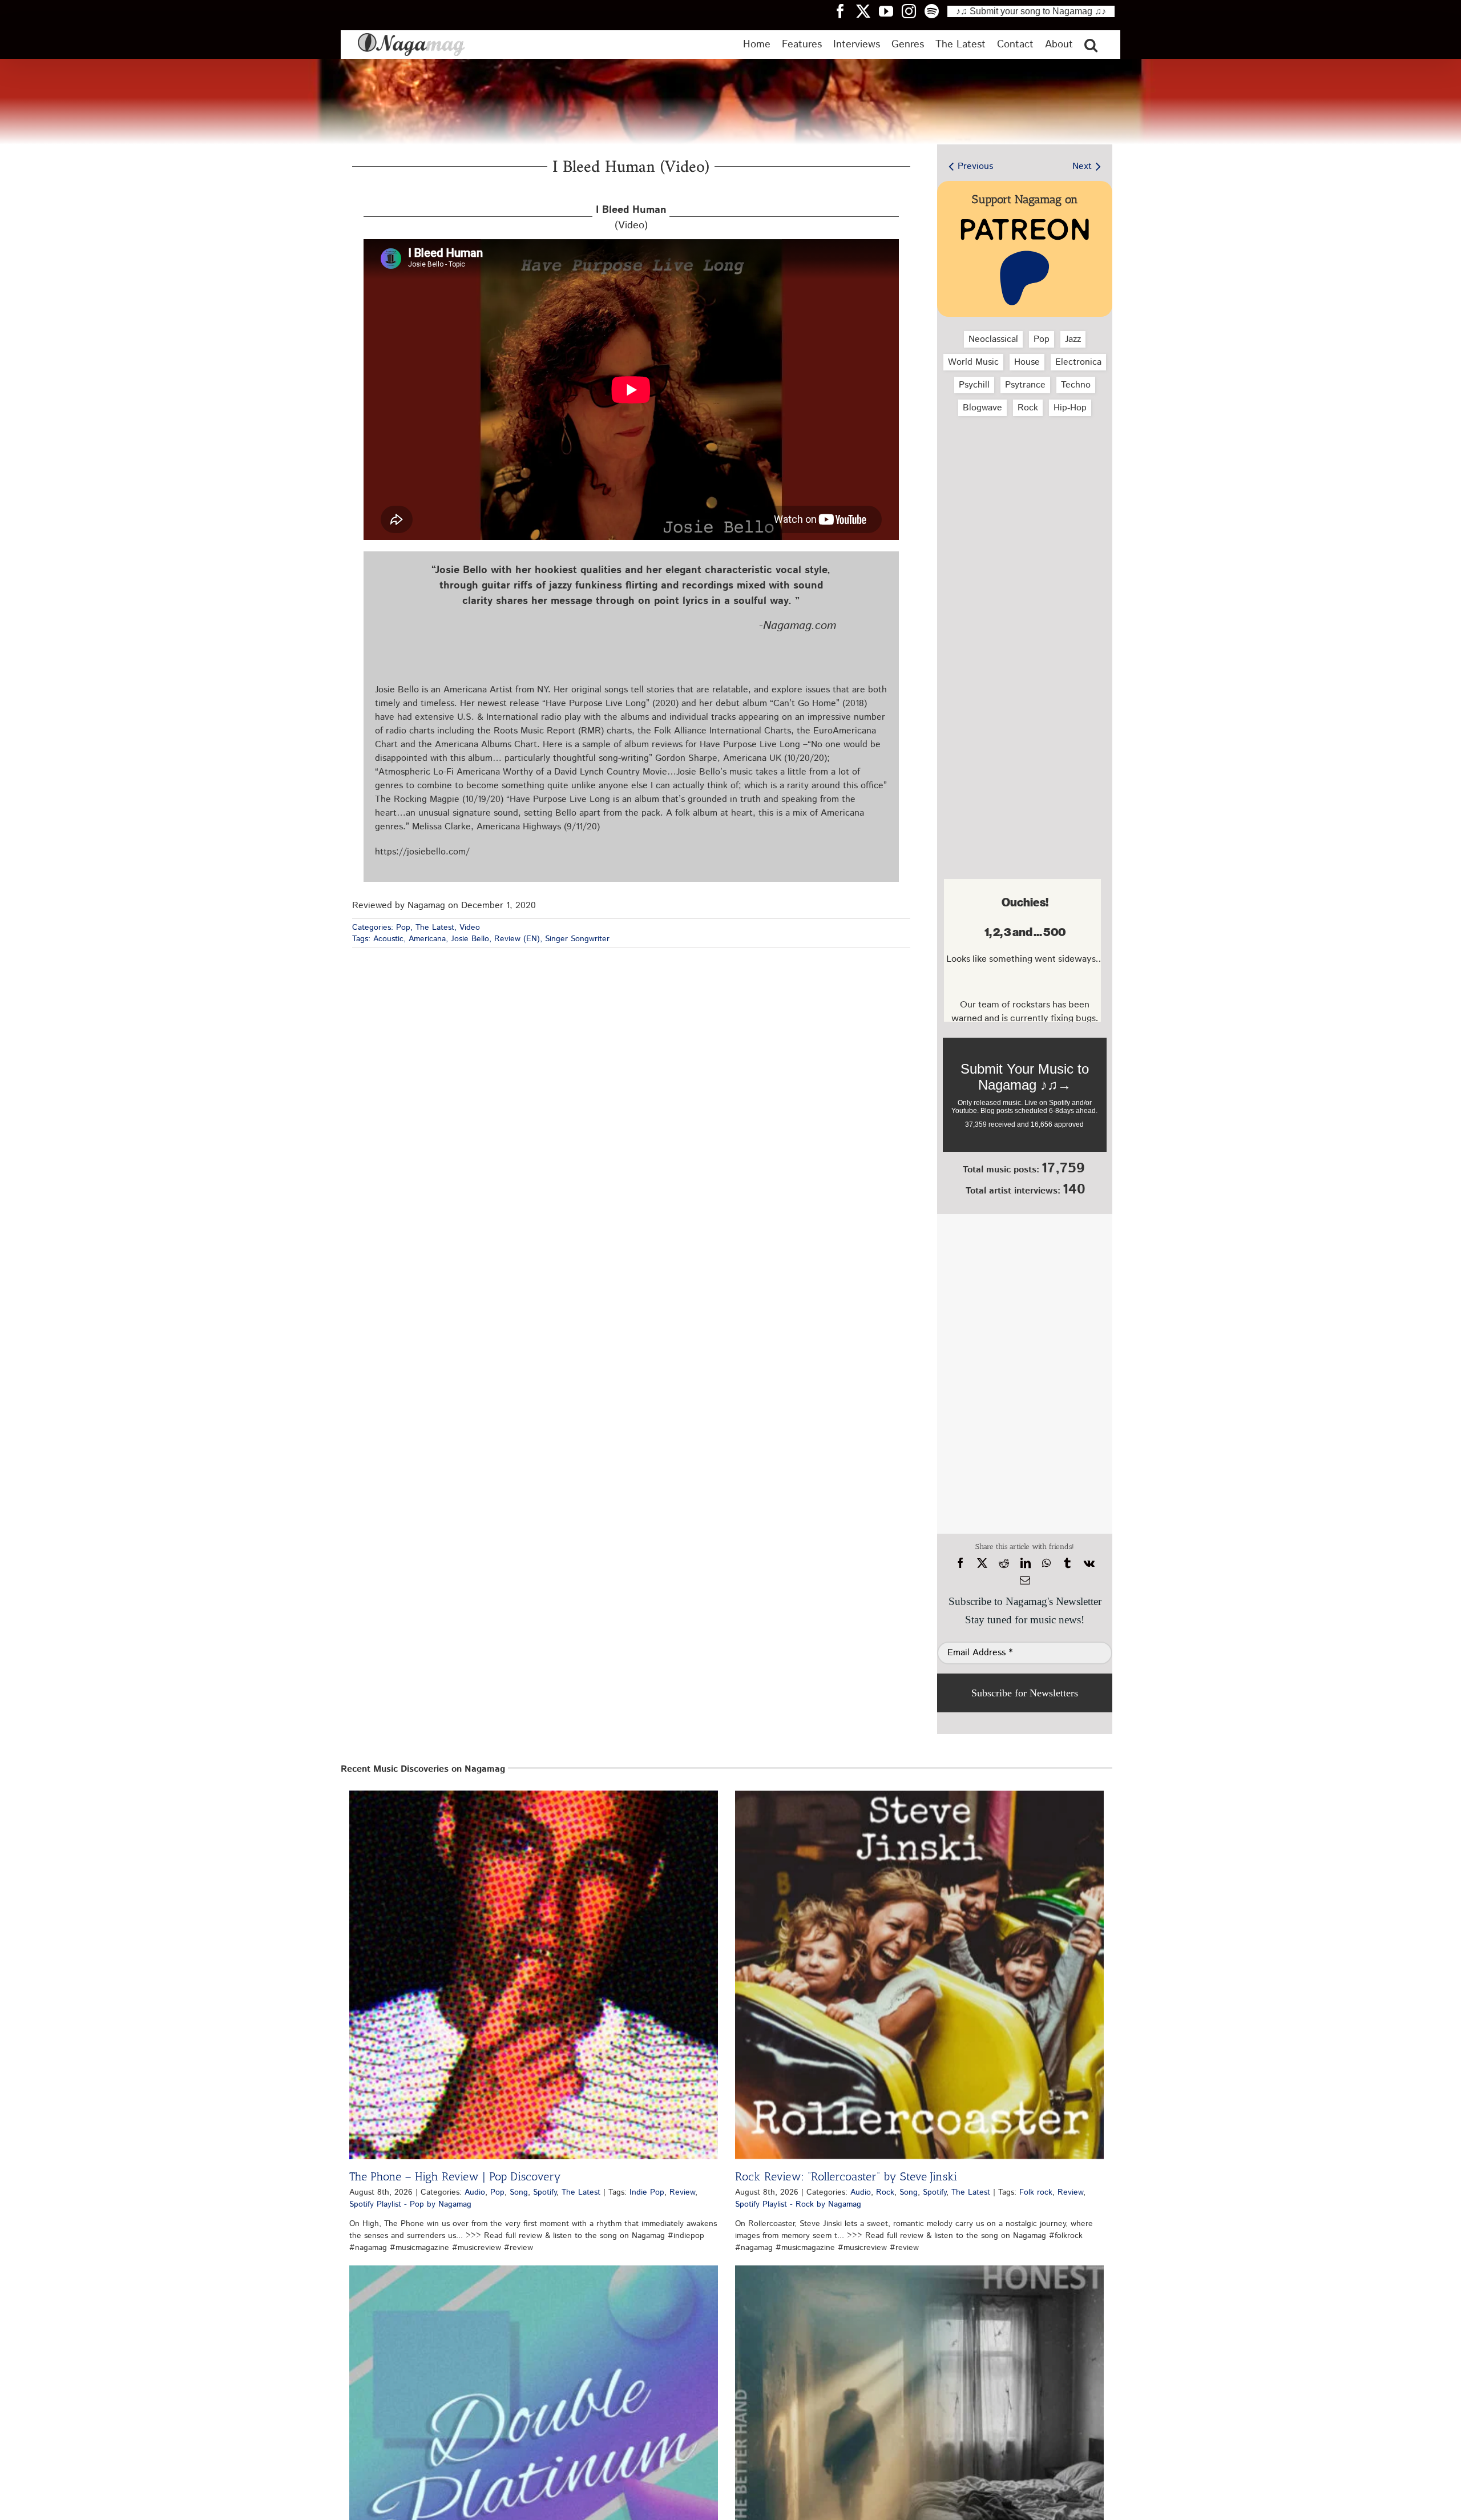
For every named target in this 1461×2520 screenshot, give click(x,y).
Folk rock (1036, 2192)
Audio (475, 2192)
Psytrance (1025, 385)
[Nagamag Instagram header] (913, 11)
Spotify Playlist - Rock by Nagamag (798, 2204)
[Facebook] (960, 1563)
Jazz (1073, 339)
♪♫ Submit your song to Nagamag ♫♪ (1031, 11)
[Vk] (1089, 1563)
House (1027, 362)
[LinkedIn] (1026, 1563)
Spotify (545, 2192)
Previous (975, 166)
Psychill (974, 385)
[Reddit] (1004, 1563)
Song (519, 2192)
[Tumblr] (1067, 1563)
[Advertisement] (1022, 486)
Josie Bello (470, 939)
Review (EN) (517, 939)
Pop (403, 928)
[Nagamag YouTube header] (890, 11)
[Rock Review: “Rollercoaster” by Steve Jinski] (919, 1975)
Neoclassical (993, 339)
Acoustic (388, 939)
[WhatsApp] (1046, 1563)
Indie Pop (647, 2192)
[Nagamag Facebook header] (845, 11)
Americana (427, 939)
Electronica (1078, 362)
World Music (973, 362)
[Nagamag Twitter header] (867, 11)
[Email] (1025, 1580)
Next (1082, 166)
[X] (982, 1563)
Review (682, 2192)
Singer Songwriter (577, 939)
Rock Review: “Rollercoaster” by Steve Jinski (846, 2176)
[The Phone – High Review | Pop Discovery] (534, 1975)
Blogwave (982, 408)
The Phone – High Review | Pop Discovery (455, 2176)
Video (470, 928)
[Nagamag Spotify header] (936, 11)
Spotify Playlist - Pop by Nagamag (410, 2204)
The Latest (435, 928)
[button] (1091, 45)
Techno (1076, 385)
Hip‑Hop (1070, 408)
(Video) (631, 218)
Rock (1028, 408)
